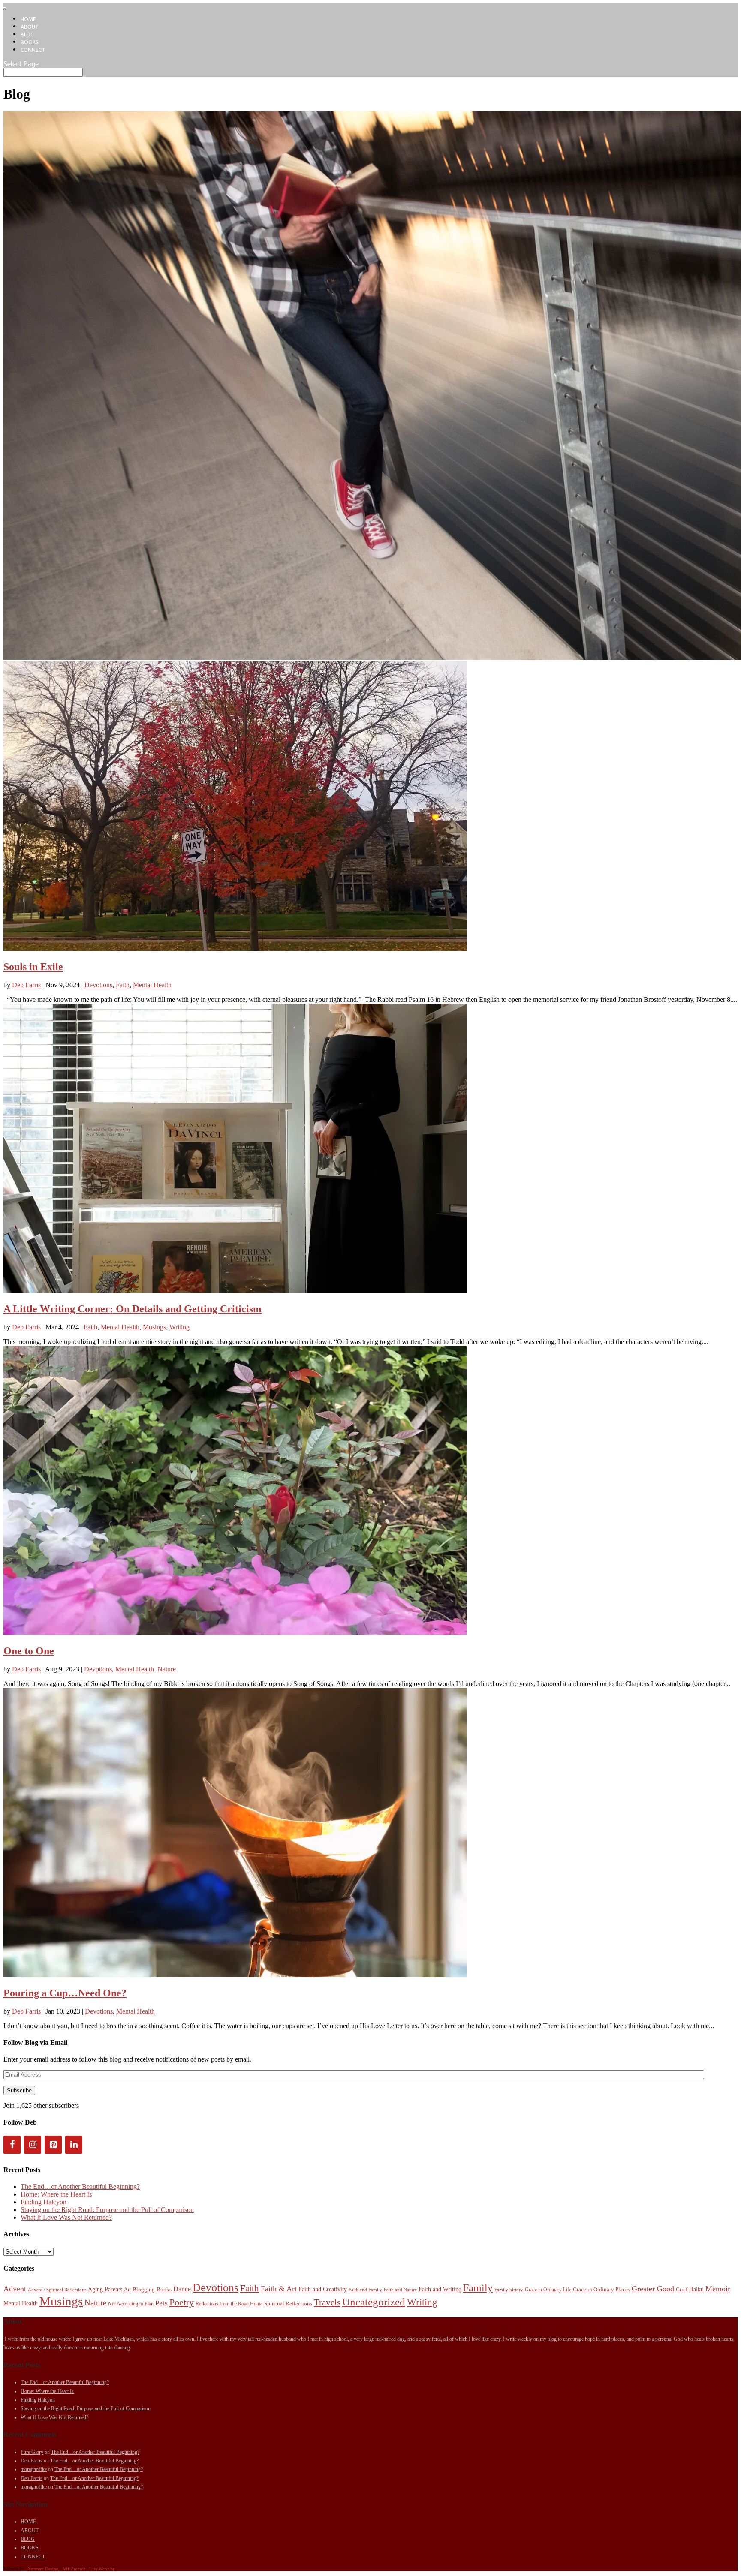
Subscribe (19, 2091)
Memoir (718, 2289)
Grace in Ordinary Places (601, 2289)
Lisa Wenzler (102, 2569)
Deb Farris (26, 985)
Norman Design (43, 2569)
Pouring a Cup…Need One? (65, 1993)
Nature (167, 1669)
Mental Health (152, 985)
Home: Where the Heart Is (56, 2194)
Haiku (696, 2289)
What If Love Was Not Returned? (66, 2217)
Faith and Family (365, 2290)
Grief (682, 2289)
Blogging (144, 2289)
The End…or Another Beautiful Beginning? (80, 2187)
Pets (161, 2303)
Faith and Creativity (323, 2289)
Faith (123, 985)
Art (127, 2290)
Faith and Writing (440, 2289)
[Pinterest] (53, 2145)
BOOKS (29, 42)
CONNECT (33, 50)
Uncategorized (374, 2302)
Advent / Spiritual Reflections (57, 2290)
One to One (29, 1651)
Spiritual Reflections (288, 2304)
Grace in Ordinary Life (548, 2290)
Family (478, 2288)
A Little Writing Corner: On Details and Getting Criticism (133, 1309)
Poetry (182, 2302)
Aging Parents (105, 2289)
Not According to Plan (131, 2304)
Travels (327, 2302)
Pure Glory (32, 2452)
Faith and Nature (400, 2290)
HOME (28, 19)
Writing (179, 1327)
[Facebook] (12, 2145)
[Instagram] (33, 2145)
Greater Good (653, 2289)
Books (164, 2289)
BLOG (27, 35)
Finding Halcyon (44, 2202)
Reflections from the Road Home (229, 2304)
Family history (509, 2290)
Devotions (98, 985)
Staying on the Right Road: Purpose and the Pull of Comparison (107, 2210)
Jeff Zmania (74, 2569)
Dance (182, 2289)
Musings (154, 1327)
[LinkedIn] (74, 2145)
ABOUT (30, 27)
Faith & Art (279, 2289)
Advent (15, 2289)
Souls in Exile (33, 967)
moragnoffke (34, 2469)
